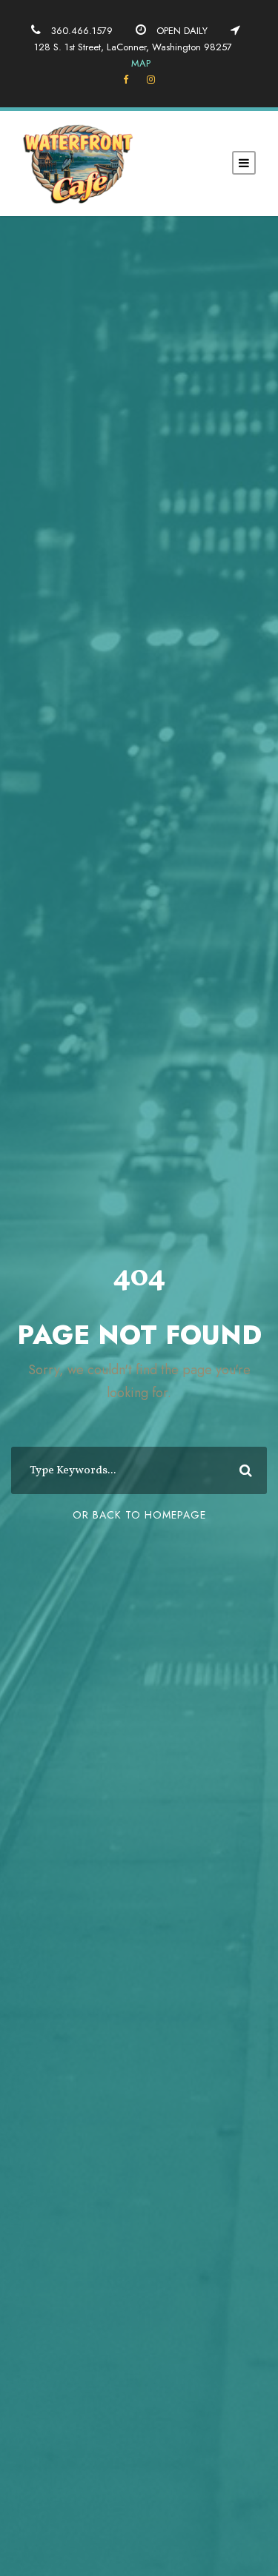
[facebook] (126, 80)
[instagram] (151, 80)
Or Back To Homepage (139, 1515)
